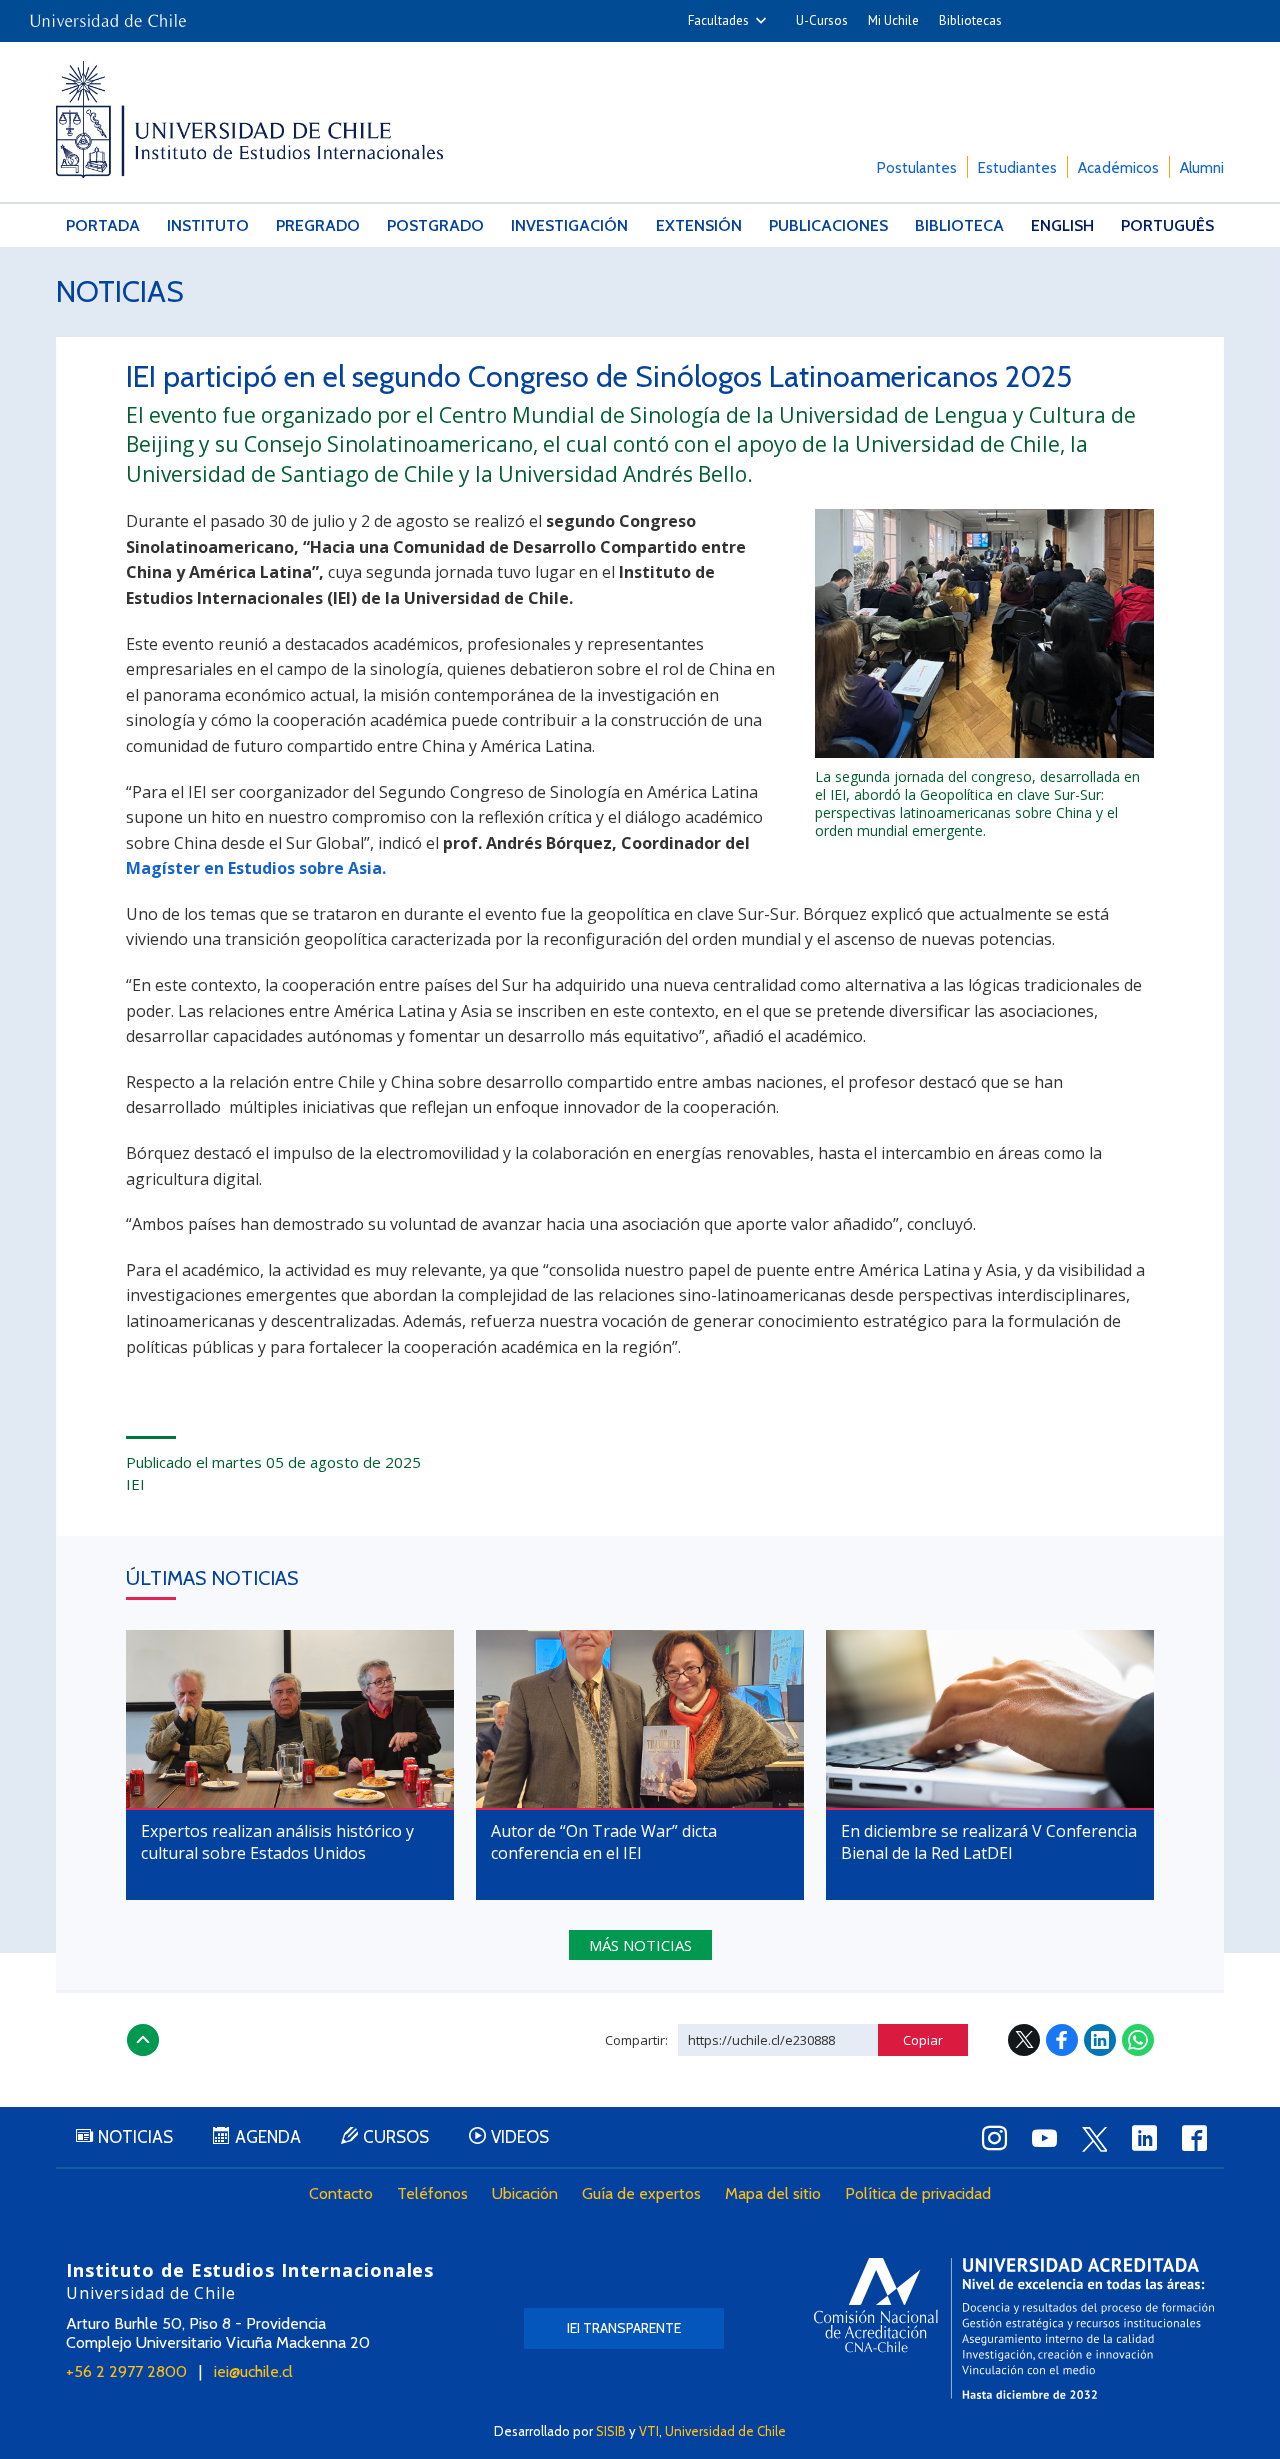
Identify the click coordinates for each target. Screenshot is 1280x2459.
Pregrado (318, 225)
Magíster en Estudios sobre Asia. (256, 868)
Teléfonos (432, 2193)
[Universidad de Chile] (108, 14)
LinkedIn (1100, 2040)
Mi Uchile (893, 20)
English (1062, 225)
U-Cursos (822, 20)
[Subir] (143, 2040)
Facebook (1062, 2040)
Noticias (120, 291)
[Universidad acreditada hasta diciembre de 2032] (1014, 2328)
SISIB (611, 2431)
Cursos (396, 2137)
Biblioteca (959, 225)
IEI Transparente (624, 2328)
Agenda (268, 2137)
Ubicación (525, 2193)
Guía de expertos (641, 2193)
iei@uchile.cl (253, 2371)
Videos (520, 2137)
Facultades (718, 20)
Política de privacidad (918, 2193)
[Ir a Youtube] (1044, 2138)
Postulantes (917, 168)
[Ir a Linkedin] (1144, 2138)
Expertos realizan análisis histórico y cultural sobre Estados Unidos (277, 1842)
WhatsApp (1138, 2040)
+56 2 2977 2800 (126, 2371)
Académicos (1118, 168)
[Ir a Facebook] (1194, 2138)
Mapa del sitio (773, 2193)
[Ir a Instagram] (994, 2138)
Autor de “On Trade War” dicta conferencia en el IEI (604, 1842)
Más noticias (640, 1945)
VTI (649, 2431)
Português (1167, 225)
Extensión (699, 225)
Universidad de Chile (725, 2431)
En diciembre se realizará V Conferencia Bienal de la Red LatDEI (989, 1842)
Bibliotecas (970, 20)
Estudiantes (1017, 168)
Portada (103, 225)
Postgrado (435, 225)
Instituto (208, 225)
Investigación (569, 225)
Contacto (341, 2193)
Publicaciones (828, 225)
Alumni (1202, 168)
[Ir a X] (1094, 2139)
